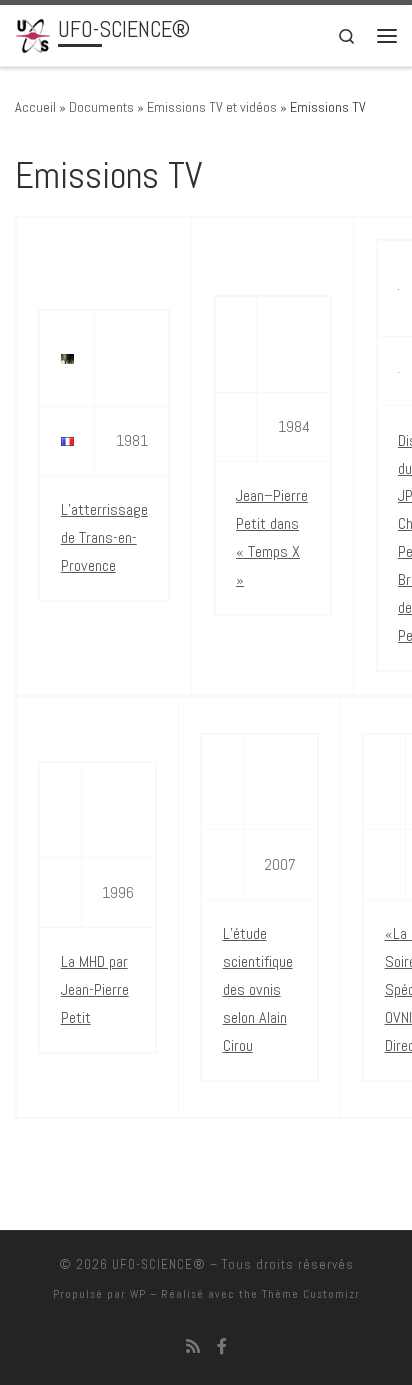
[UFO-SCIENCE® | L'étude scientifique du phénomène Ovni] (33, 33)
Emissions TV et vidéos (212, 107)
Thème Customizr (311, 1294)
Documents (101, 107)
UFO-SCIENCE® (159, 1264)
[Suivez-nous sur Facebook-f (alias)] (222, 1346)
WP (138, 1294)
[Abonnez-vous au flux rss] (193, 1346)
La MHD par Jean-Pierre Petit (95, 989)
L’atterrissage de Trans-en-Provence (104, 537)
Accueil (35, 107)
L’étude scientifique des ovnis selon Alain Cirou (258, 989)
